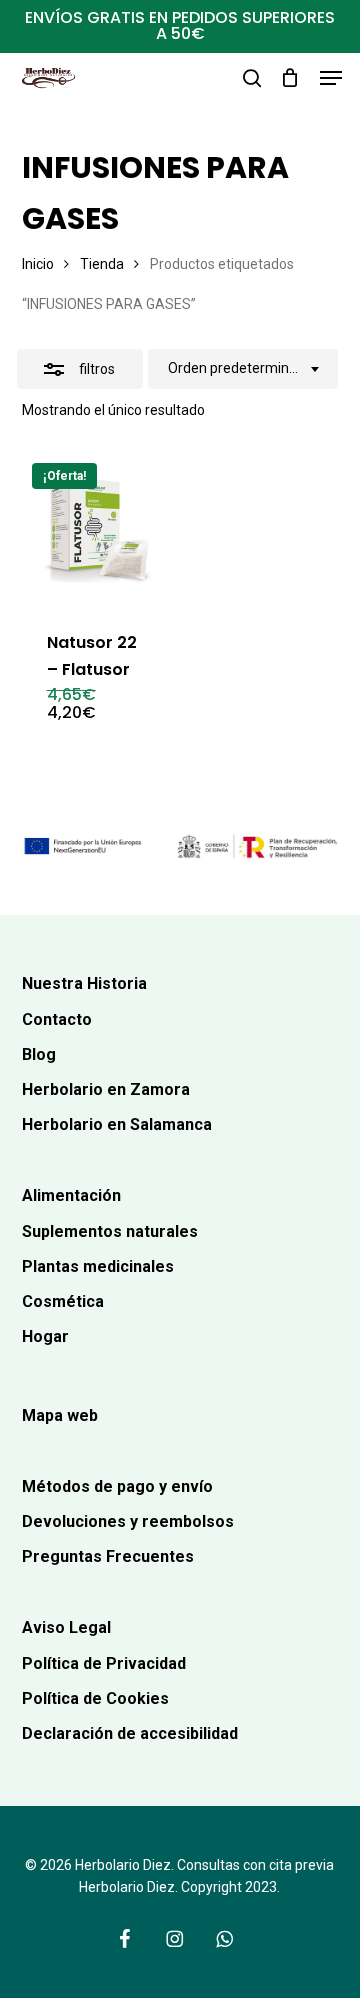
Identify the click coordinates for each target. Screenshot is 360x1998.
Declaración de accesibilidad (130, 1733)
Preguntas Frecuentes (108, 1556)
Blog (39, 1054)
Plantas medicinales (98, 1266)
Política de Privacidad (104, 1663)
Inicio (38, 264)
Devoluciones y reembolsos (128, 1521)
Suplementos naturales (110, 1231)
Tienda (102, 264)
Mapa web (60, 1415)
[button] (331, 78)
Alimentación (71, 1195)
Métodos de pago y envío (117, 1486)
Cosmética (63, 1301)
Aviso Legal (66, 1627)
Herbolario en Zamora (106, 1089)
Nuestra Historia (84, 983)
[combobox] (243, 369)
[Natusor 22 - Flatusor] (97, 528)
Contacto (57, 1019)
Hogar (45, 1336)
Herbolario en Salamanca (117, 1124)
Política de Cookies (95, 1698)
